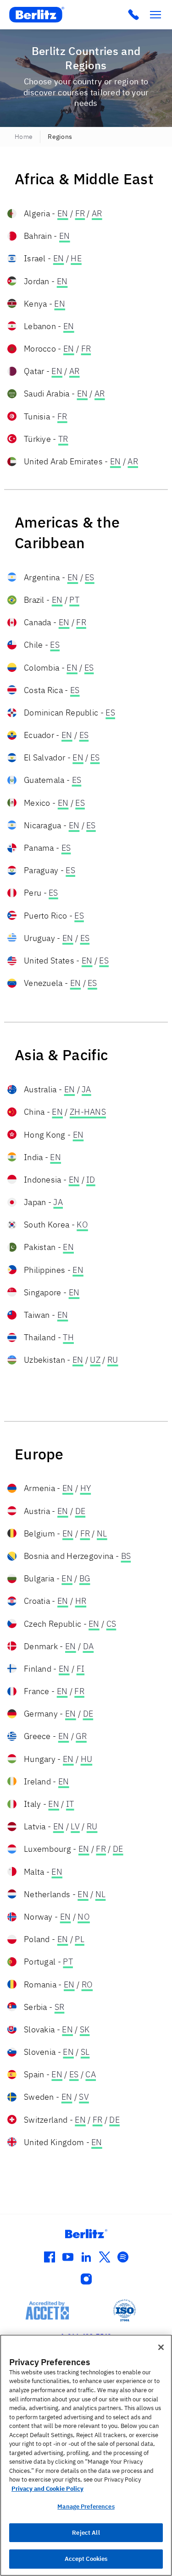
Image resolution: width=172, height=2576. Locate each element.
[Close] (161, 2347)
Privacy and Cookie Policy (47, 2489)
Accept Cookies (86, 2559)
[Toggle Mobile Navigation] (155, 15)
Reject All (86, 2533)
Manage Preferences (86, 2507)
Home (24, 137)
